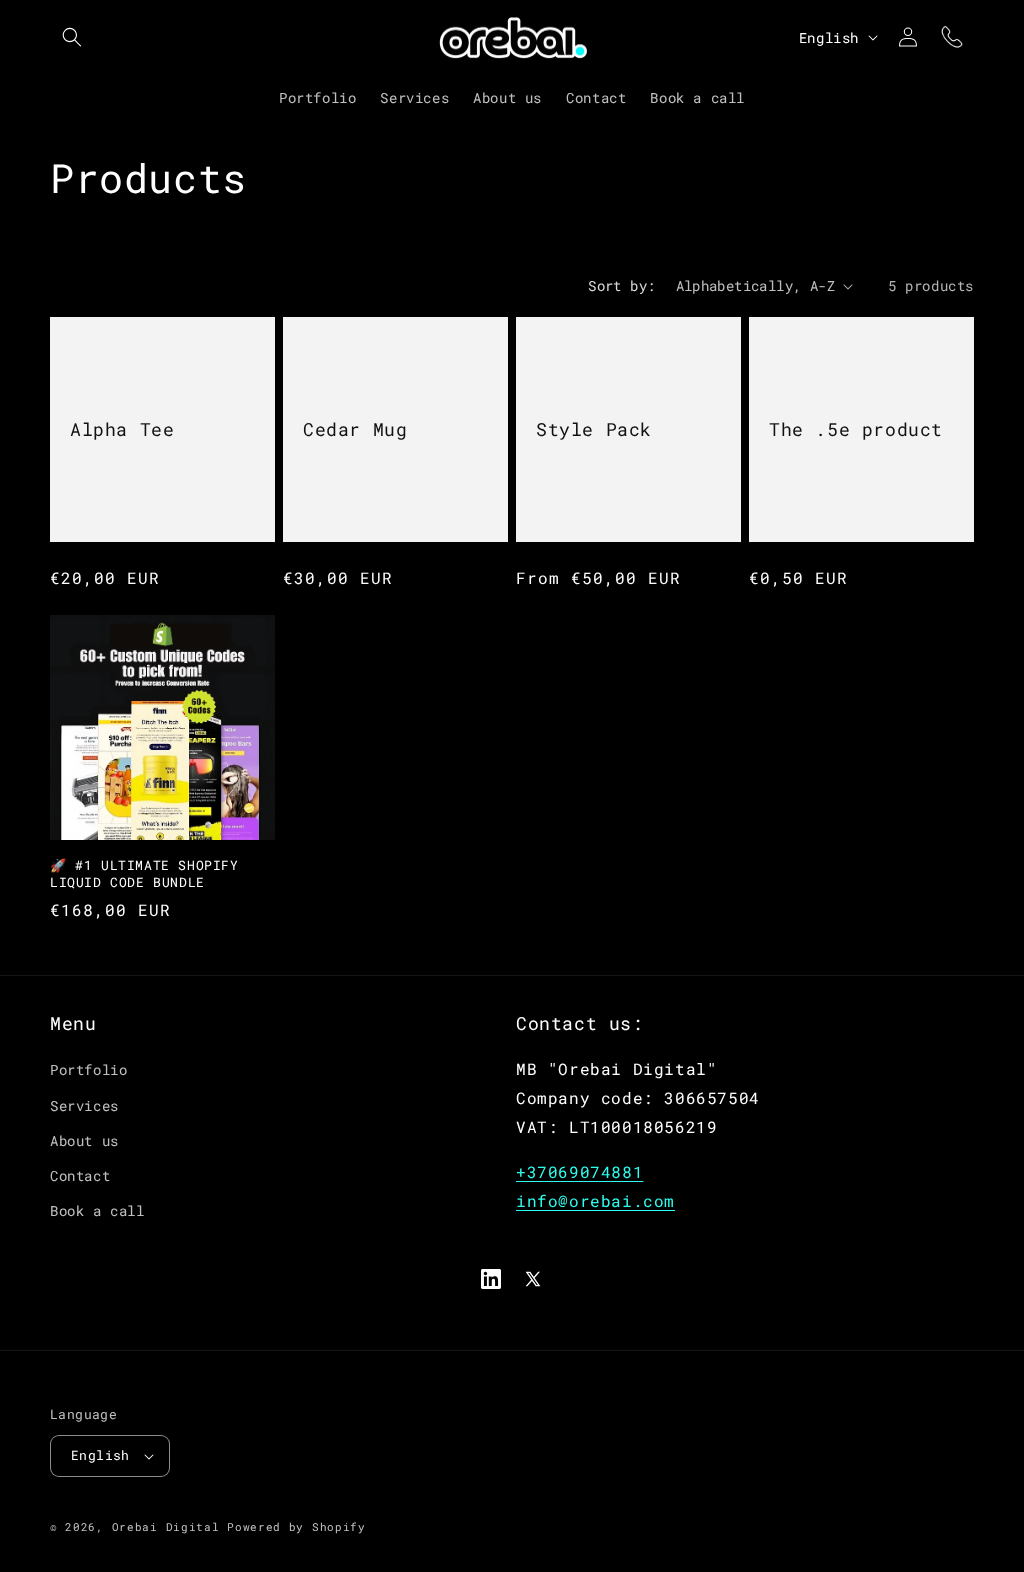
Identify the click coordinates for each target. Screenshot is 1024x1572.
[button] (72, 37)
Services (84, 1105)
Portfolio (88, 1069)
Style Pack (594, 429)
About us (84, 1140)
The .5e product (856, 429)
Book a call (97, 1210)
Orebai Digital (166, 1526)
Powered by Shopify (296, 1526)
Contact (80, 1175)
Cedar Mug (355, 429)
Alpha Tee (122, 429)
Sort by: (621, 285)
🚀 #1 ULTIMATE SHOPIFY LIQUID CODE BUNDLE (144, 874)
